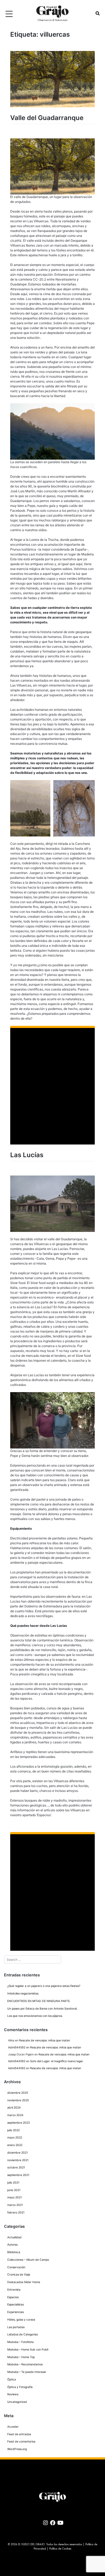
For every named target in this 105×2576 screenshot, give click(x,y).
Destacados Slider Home (24, 2282)
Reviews (13, 2394)
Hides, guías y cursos (21, 2320)
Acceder (13, 2427)
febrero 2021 (16, 2213)
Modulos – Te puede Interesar (27, 2372)
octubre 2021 (16, 2167)
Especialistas (15, 2305)
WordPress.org (17, 2449)
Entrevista (14, 2290)
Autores (12, 2245)
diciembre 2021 (17, 2153)
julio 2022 (13, 2130)
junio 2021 (14, 2190)
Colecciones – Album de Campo (28, 2260)
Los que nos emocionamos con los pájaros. (35, 2016)
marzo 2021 (15, 2205)
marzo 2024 (15, 2115)
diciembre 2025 (18, 2093)
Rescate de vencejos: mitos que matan (45, 2040)
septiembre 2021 (18, 2175)
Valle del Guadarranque (47, 118)
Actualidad (14, 2237)
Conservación (16, 2267)
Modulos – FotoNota (20, 2342)
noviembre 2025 (18, 2100)
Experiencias (15, 2312)
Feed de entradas (19, 2434)
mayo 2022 (15, 2138)
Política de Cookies (60, 2549)
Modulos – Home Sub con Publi (28, 2350)
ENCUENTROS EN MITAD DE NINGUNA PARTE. (39, 2001)
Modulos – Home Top (21, 2357)
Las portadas (16, 2327)
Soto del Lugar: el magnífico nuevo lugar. (57, 2061)
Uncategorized (17, 2402)
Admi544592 (17, 2047)
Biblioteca (14, 2252)
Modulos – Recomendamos (25, 2364)
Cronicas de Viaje (19, 2275)
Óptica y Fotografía (20, 2387)
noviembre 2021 (18, 2160)
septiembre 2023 (19, 2123)
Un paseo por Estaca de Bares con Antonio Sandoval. (42, 2009)
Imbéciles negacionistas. (23, 1994)
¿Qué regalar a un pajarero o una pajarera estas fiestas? (44, 1986)
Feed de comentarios (21, 2442)
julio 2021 (13, 2183)
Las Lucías (27, 1155)
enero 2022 (15, 2145)
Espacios (13, 2297)
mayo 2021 (15, 2197)
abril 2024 (14, 2108)
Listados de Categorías (22, 2334)
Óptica (12, 2379)
